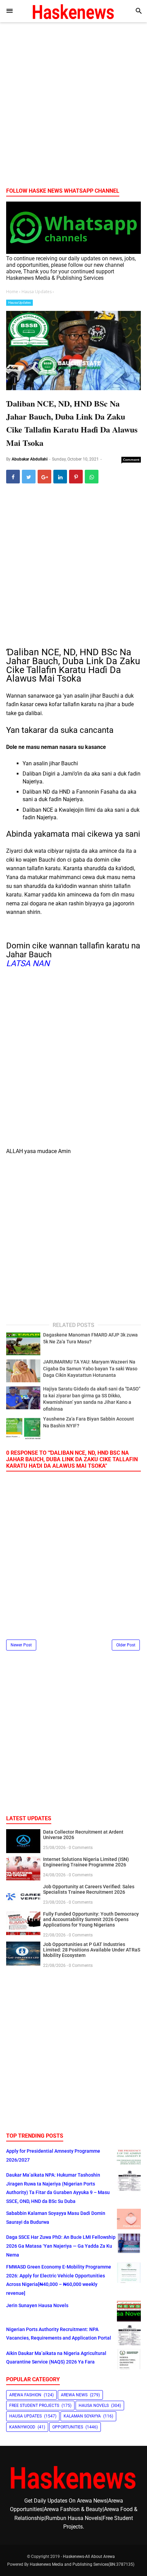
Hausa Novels (94, 2406)
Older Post (126, 1645)
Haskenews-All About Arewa (89, 2557)
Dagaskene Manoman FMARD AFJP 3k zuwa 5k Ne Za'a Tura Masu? (90, 1338)
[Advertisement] (73, 107)
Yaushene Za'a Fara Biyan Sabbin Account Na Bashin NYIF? (89, 1422)
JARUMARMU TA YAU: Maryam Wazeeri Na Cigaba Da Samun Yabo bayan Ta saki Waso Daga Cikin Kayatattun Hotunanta (90, 1368)
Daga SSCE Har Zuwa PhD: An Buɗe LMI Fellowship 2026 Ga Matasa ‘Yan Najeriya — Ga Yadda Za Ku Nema (61, 2246)
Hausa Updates (19, 303)
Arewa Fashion (25, 2395)
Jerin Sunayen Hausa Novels (37, 2305)
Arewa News (74, 2395)
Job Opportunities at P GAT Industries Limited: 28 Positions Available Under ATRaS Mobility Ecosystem (92, 1950)
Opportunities (68, 2427)
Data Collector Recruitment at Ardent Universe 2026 (83, 1835)
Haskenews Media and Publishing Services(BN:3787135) (82, 2564)
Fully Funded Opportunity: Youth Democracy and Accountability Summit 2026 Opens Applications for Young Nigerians (91, 1919)
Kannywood (22, 2427)
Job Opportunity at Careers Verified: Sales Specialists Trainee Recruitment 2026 (89, 1889)
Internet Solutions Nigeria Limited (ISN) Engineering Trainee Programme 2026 (86, 1862)
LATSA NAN (28, 963)
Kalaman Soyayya (82, 2416)
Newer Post (21, 1645)
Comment (131, 460)
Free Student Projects (34, 2406)
